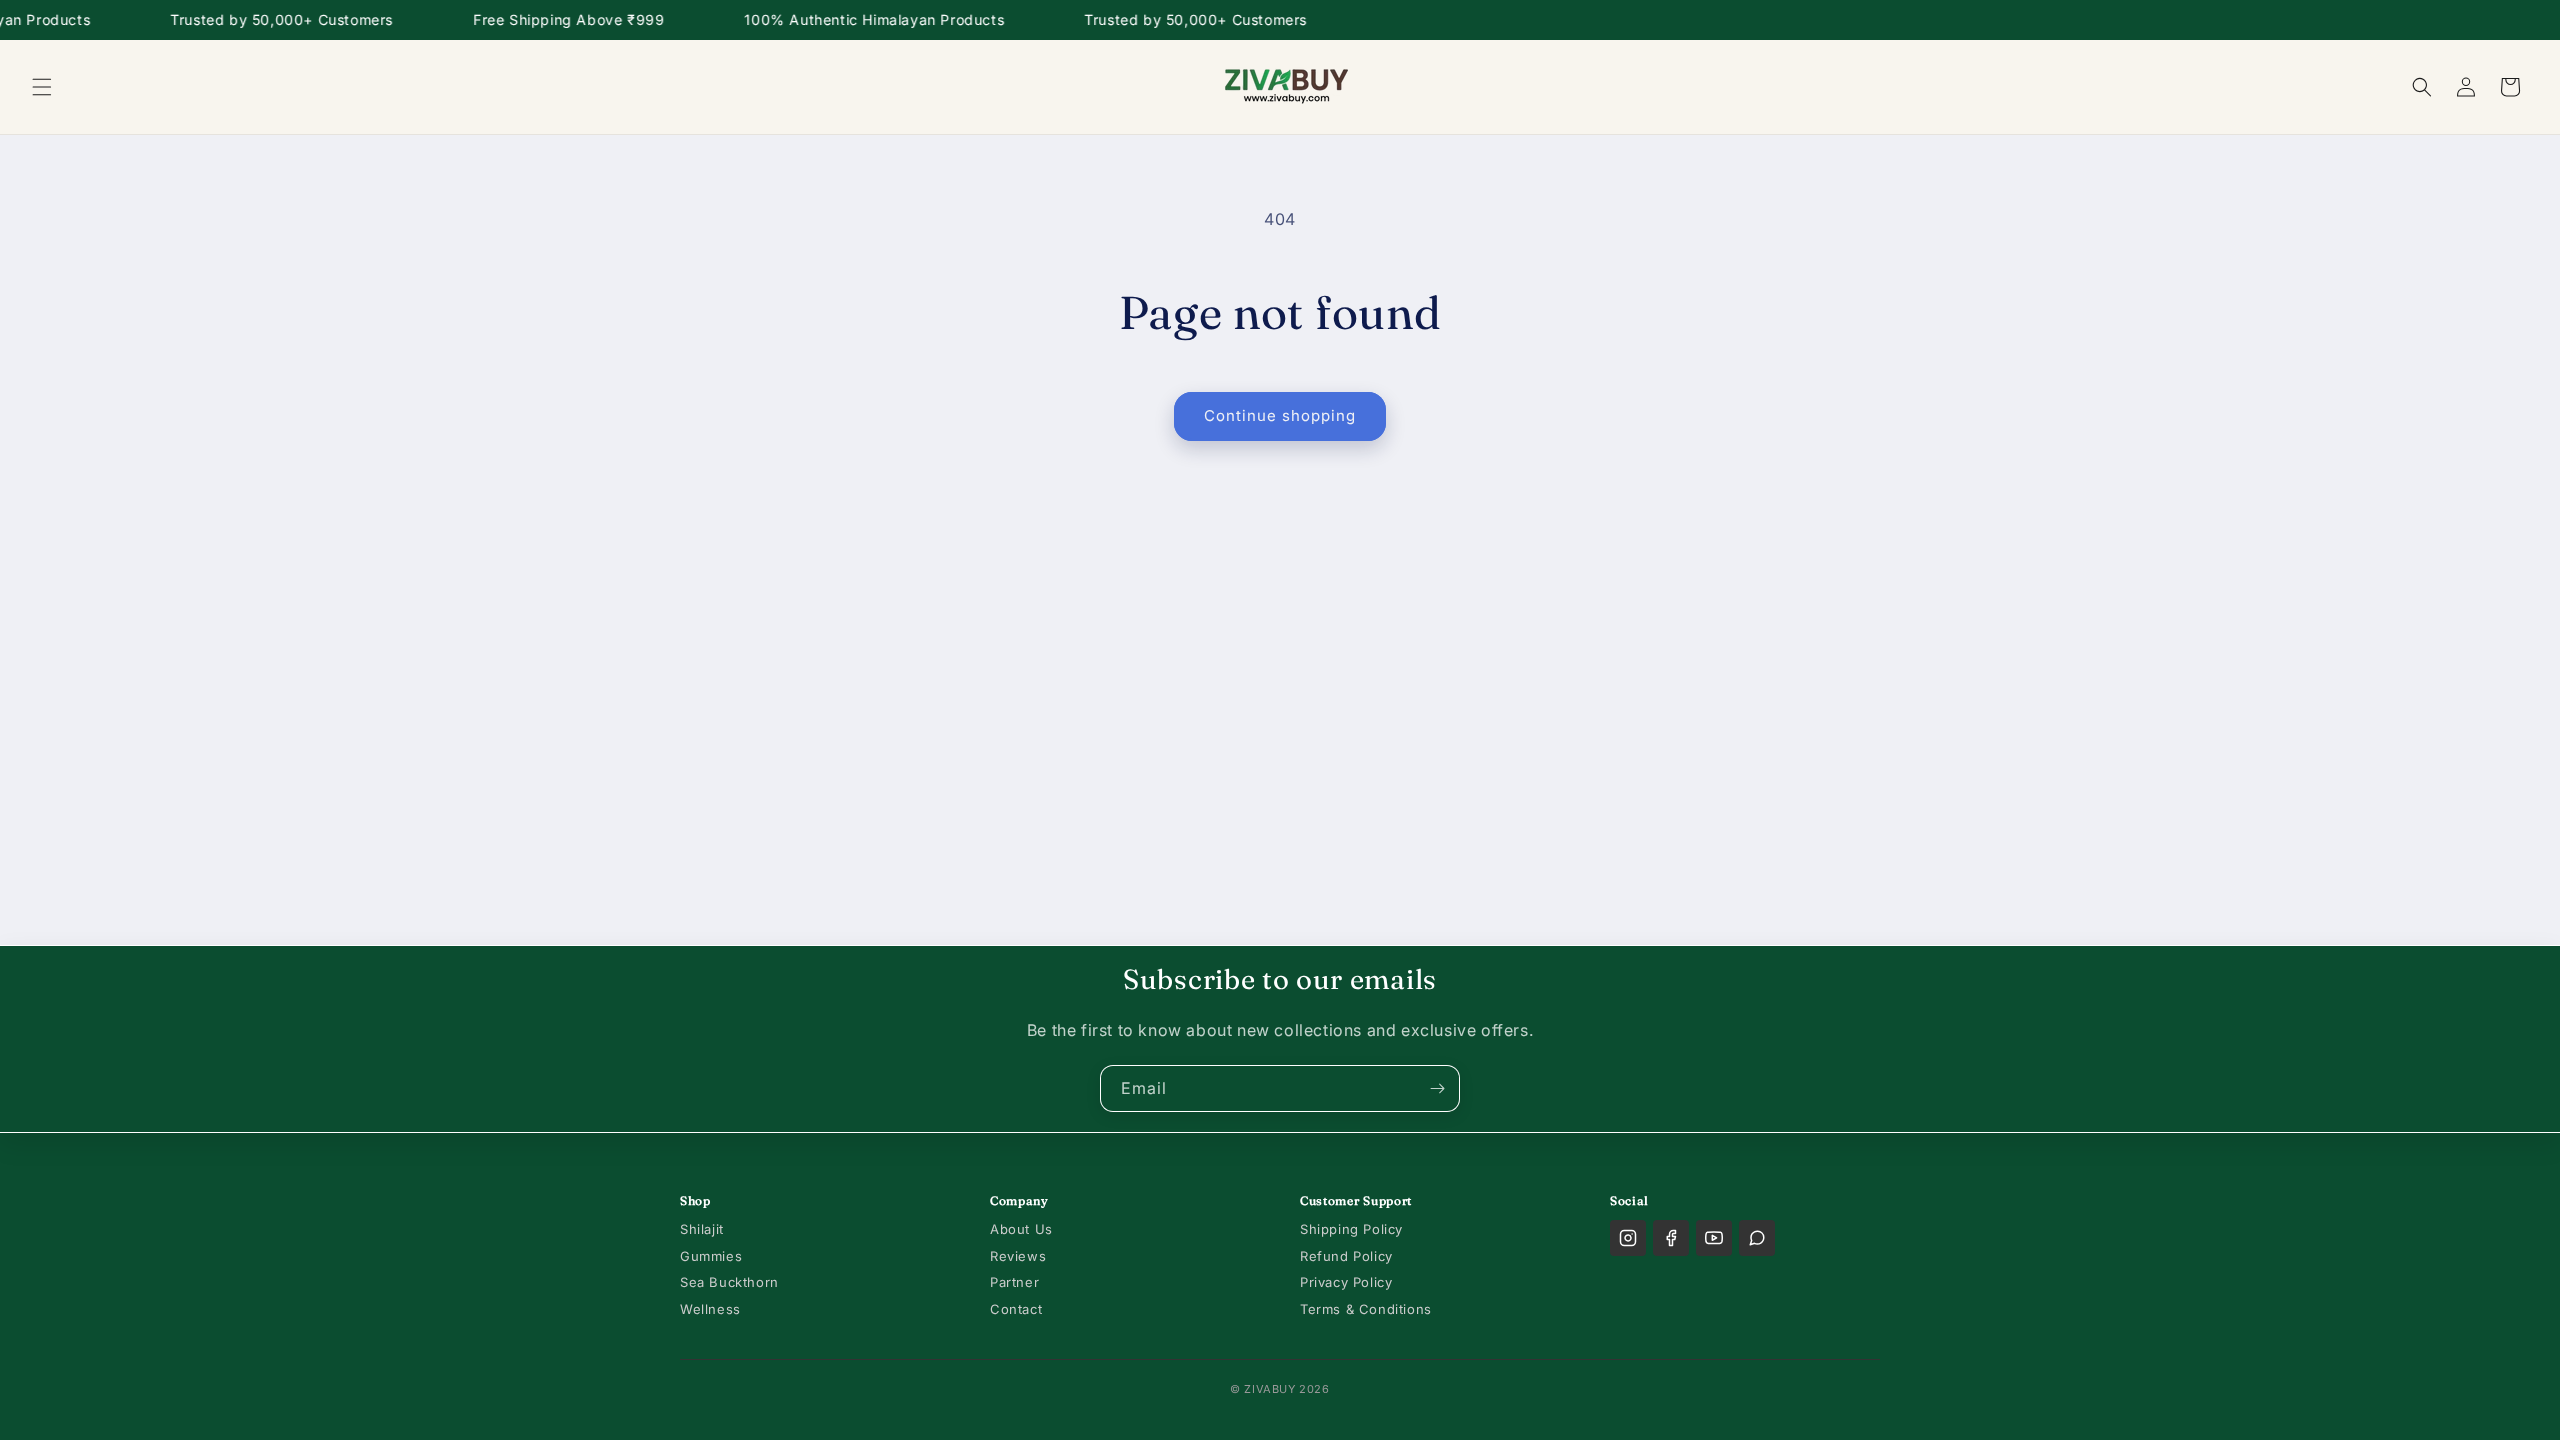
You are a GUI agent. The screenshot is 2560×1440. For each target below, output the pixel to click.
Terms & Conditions (1366, 1309)
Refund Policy (1346, 1256)
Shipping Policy (1351, 1229)
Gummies (711, 1256)
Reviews (1018, 1256)
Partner (1014, 1282)
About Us (1021, 1229)
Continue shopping (1280, 415)
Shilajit (702, 1229)
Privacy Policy (1346, 1282)
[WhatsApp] (1757, 1238)
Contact (1016, 1309)
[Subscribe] (1437, 1088)
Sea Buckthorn (729, 1282)
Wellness (710, 1309)
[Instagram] (1628, 1238)
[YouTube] (1714, 1238)
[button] (42, 87)
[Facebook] (1671, 1238)
